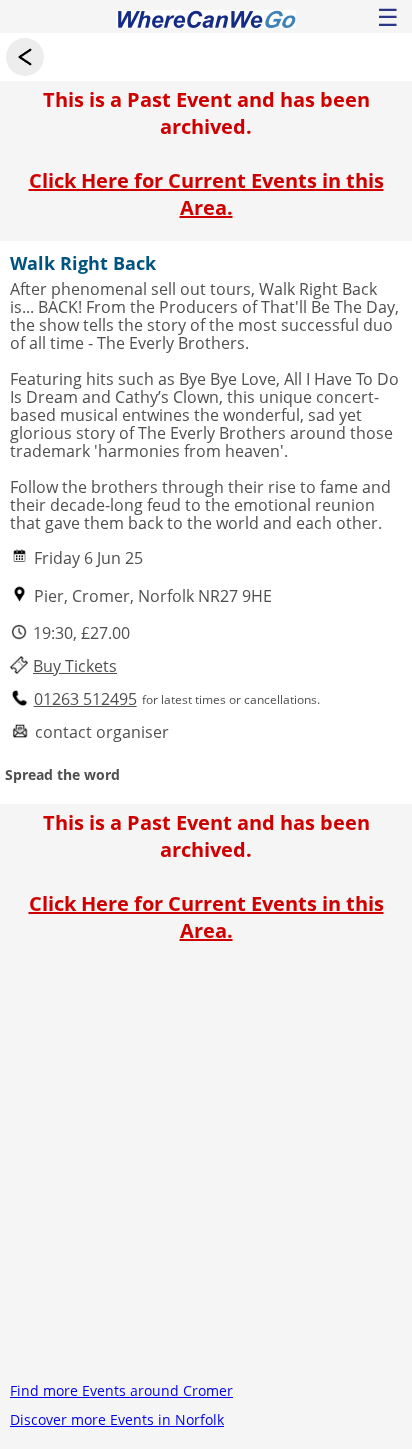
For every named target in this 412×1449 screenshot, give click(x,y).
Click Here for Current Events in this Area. (206, 194)
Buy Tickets (75, 666)
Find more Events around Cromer (121, 1390)
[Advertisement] (206, 1170)
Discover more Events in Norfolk (117, 1419)
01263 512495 (85, 699)
